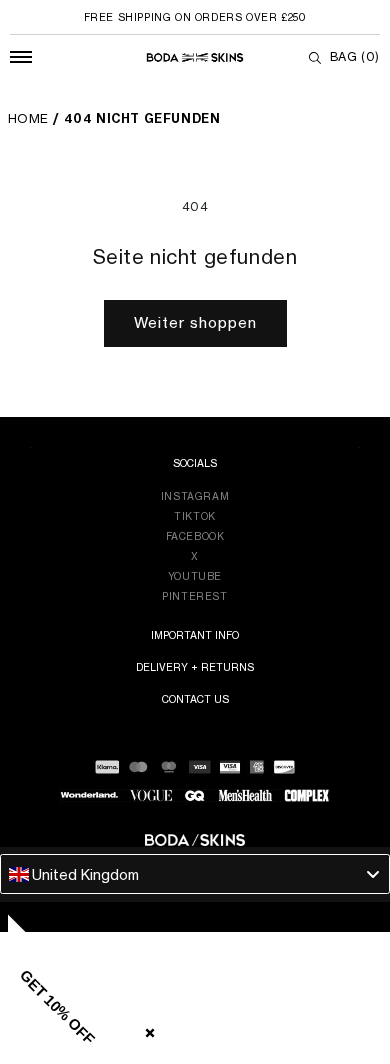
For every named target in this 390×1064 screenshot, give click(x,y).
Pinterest (194, 596)
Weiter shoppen (195, 322)
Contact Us (195, 699)
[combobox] (195, 874)
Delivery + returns (195, 667)
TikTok (195, 516)
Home (28, 118)
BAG (355, 56)
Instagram (195, 496)
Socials (195, 463)
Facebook (195, 536)
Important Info (195, 635)
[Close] (146, 1029)
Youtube (195, 576)
